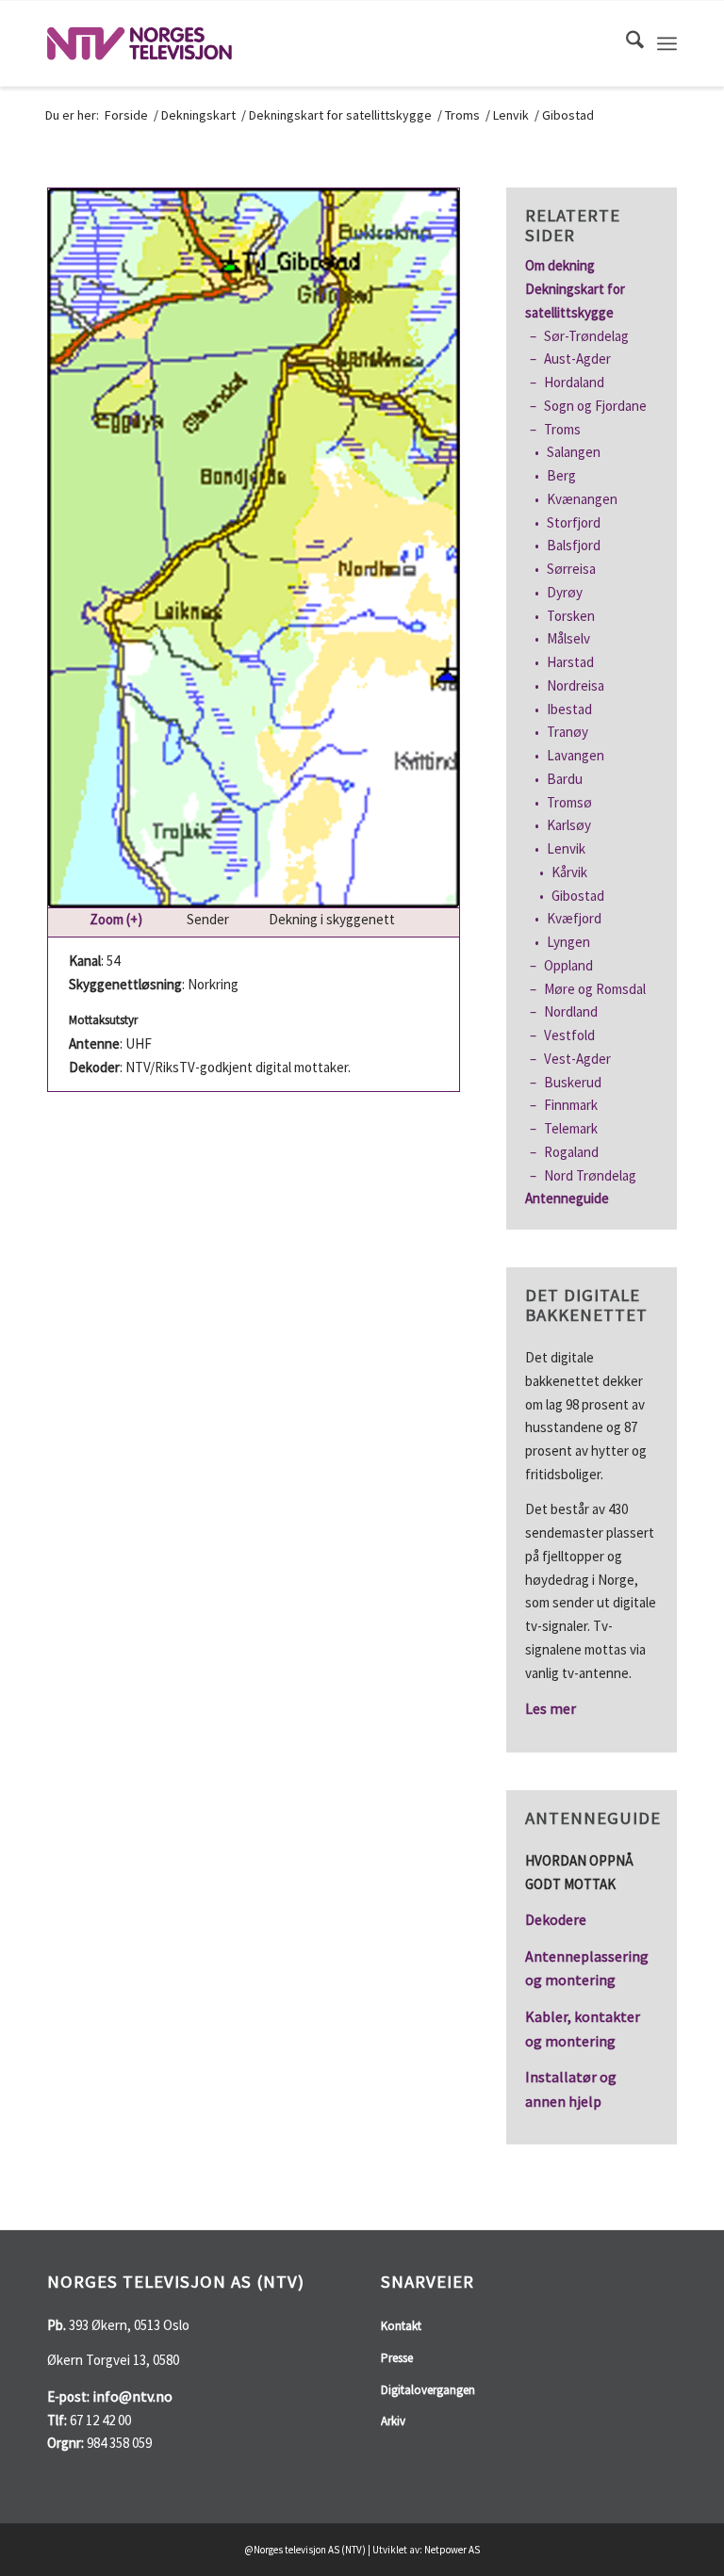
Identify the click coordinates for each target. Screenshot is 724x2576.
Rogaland (571, 1152)
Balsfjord (574, 545)
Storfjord (574, 522)
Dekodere (556, 1919)
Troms (562, 429)
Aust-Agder (577, 359)
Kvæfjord (574, 918)
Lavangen (576, 755)
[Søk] (625, 43)
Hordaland (574, 382)
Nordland (571, 1011)
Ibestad (569, 709)
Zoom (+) (117, 919)
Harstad (570, 662)
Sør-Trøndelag (586, 336)
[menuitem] (625, 43)
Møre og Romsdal (595, 989)
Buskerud (573, 1082)
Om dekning (560, 265)
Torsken (571, 616)
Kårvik (569, 872)
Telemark (571, 1128)
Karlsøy (569, 825)
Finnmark (571, 1105)
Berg (561, 475)
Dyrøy (565, 592)
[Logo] (140, 43)
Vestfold (569, 1035)
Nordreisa (576, 685)
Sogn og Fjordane (595, 406)
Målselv (568, 638)
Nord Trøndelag (590, 1175)
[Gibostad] (254, 548)
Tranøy (568, 732)
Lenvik (566, 848)
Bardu (565, 779)
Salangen (574, 452)
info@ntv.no (132, 2396)
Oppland (568, 965)
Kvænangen (582, 499)
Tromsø (569, 802)
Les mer (551, 1708)
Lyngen (568, 942)
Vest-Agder (577, 1059)
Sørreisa (571, 569)
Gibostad (578, 896)
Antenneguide (567, 1198)
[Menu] (667, 43)
